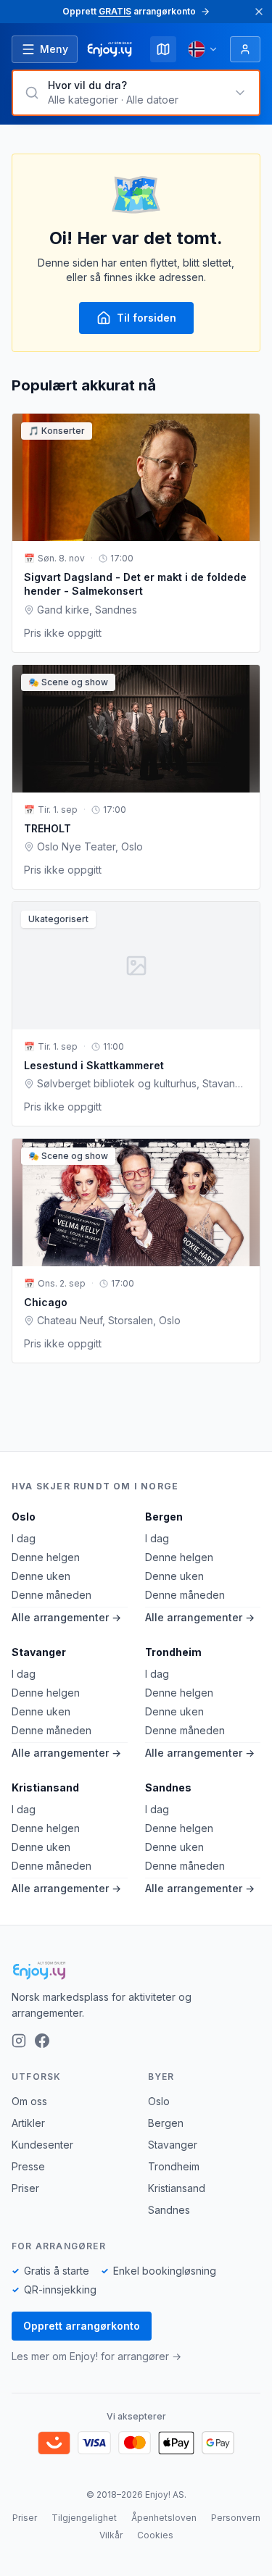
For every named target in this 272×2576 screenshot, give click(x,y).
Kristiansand (45, 1787)
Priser (25, 2188)
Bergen (164, 1517)
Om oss (29, 2101)
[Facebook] (42, 2041)
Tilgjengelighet (84, 2518)
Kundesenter (42, 2145)
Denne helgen (46, 1557)
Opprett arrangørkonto (82, 2326)
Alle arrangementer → (66, 1617)
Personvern (236, 2518)
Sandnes (168, 1787)
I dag (24, 1538)
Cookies (155, 2535)
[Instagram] (19, 2041)
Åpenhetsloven (164, 2518)
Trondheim (173, 1652)
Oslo (24, 1517)
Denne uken (41, 1576)
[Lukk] (259, 12)
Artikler (28, 2123)
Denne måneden (51, 1595)
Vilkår (111, 2535)
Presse (28, 2166)
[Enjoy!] (136, 1970)
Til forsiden (147, 318)
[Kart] (163, 49)
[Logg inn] (245, 49)
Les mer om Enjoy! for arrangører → (96, 2356)
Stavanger (39, 1652)
